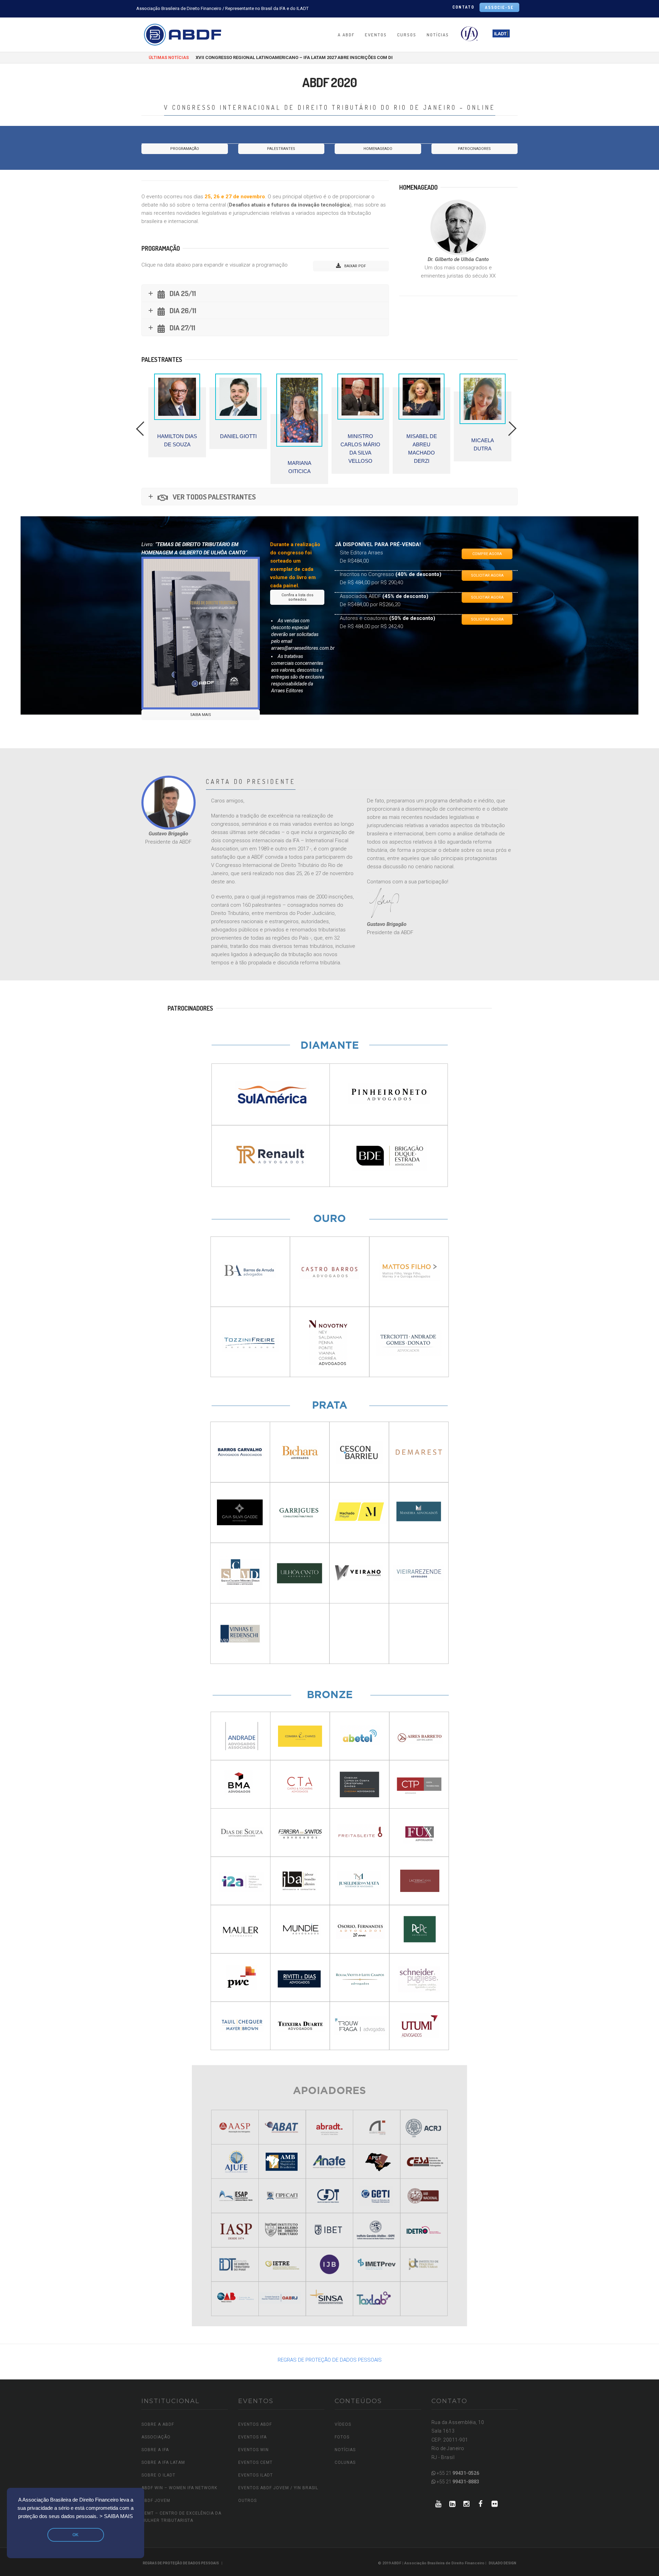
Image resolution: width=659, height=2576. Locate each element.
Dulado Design (502, 2563)
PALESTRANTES (281, 149)
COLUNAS (345, 2462)
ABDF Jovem (156, 2501)
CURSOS (407, 35)
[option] (150, 411)
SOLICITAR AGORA (487, 575)
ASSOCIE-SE (499, 7)
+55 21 (457, 2473)
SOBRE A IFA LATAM (163, 2462)
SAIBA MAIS (201, 715)
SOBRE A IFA (155, 2450)
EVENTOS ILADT (256, 2475)
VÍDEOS (343, 2424)
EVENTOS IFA (252, 2437)
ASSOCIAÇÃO (156, 2437)
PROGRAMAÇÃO (185, 149)
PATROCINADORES (474, 149)
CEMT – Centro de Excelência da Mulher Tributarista (181, 2517)
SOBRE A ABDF (158, 2424)
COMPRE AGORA (487, 554)
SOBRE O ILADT (158, 2475)
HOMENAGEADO (378, 149)
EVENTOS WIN (253, 2450)
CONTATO (463, 7)
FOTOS (342, 2437)
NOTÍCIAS (438, 35)
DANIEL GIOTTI (150, 436)
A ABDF (346, 35)
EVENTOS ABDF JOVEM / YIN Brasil (278, 2488)
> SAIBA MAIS (116, 2516)
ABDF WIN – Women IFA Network (179, 2488)
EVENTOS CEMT (255, 2462)
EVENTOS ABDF (255, 2424)
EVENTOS (376, 35)
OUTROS (247, 2501)
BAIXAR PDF (355, 266)
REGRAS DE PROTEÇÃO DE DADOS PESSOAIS (330, 2360)
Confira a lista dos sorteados (297, 597)
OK (76, 2535)
